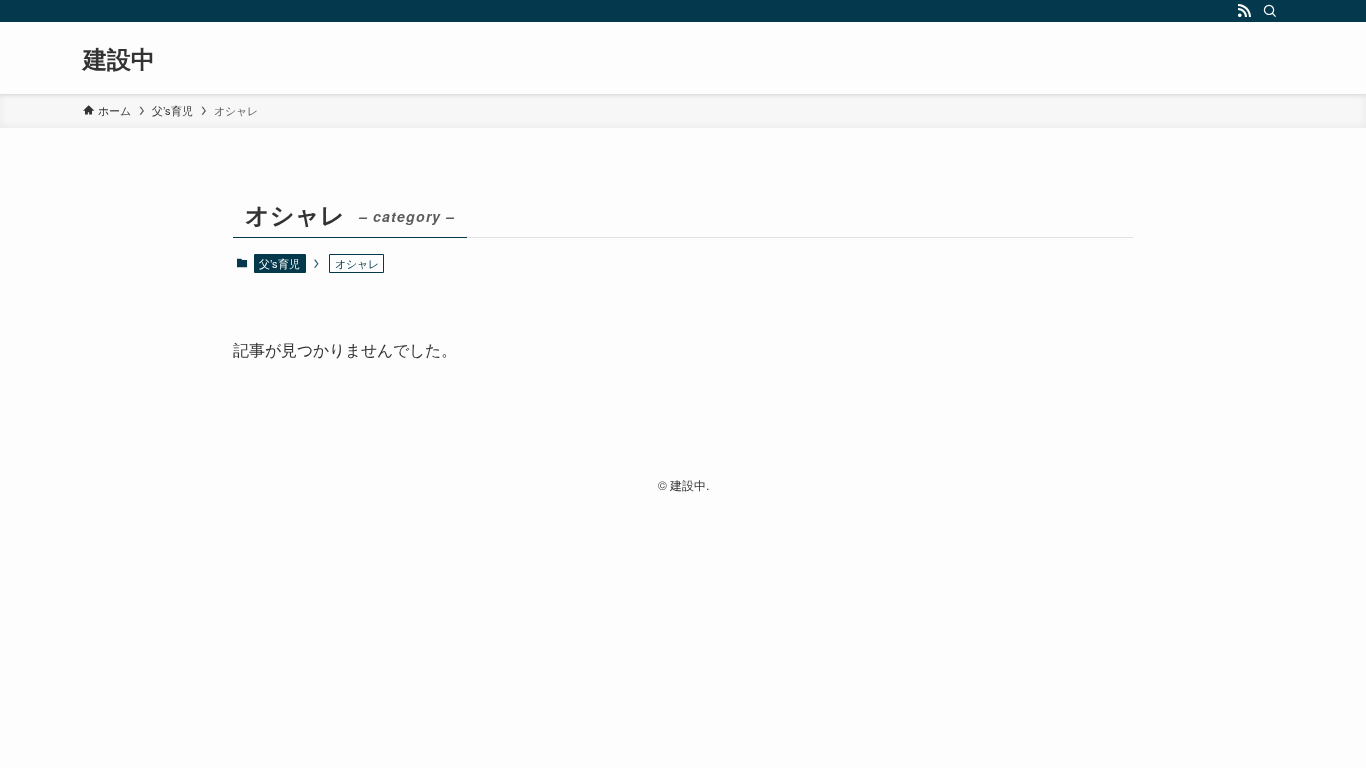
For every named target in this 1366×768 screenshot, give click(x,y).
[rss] (1244, 11)
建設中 (119, 58)
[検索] (1270, 11)
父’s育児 (279, 263)
